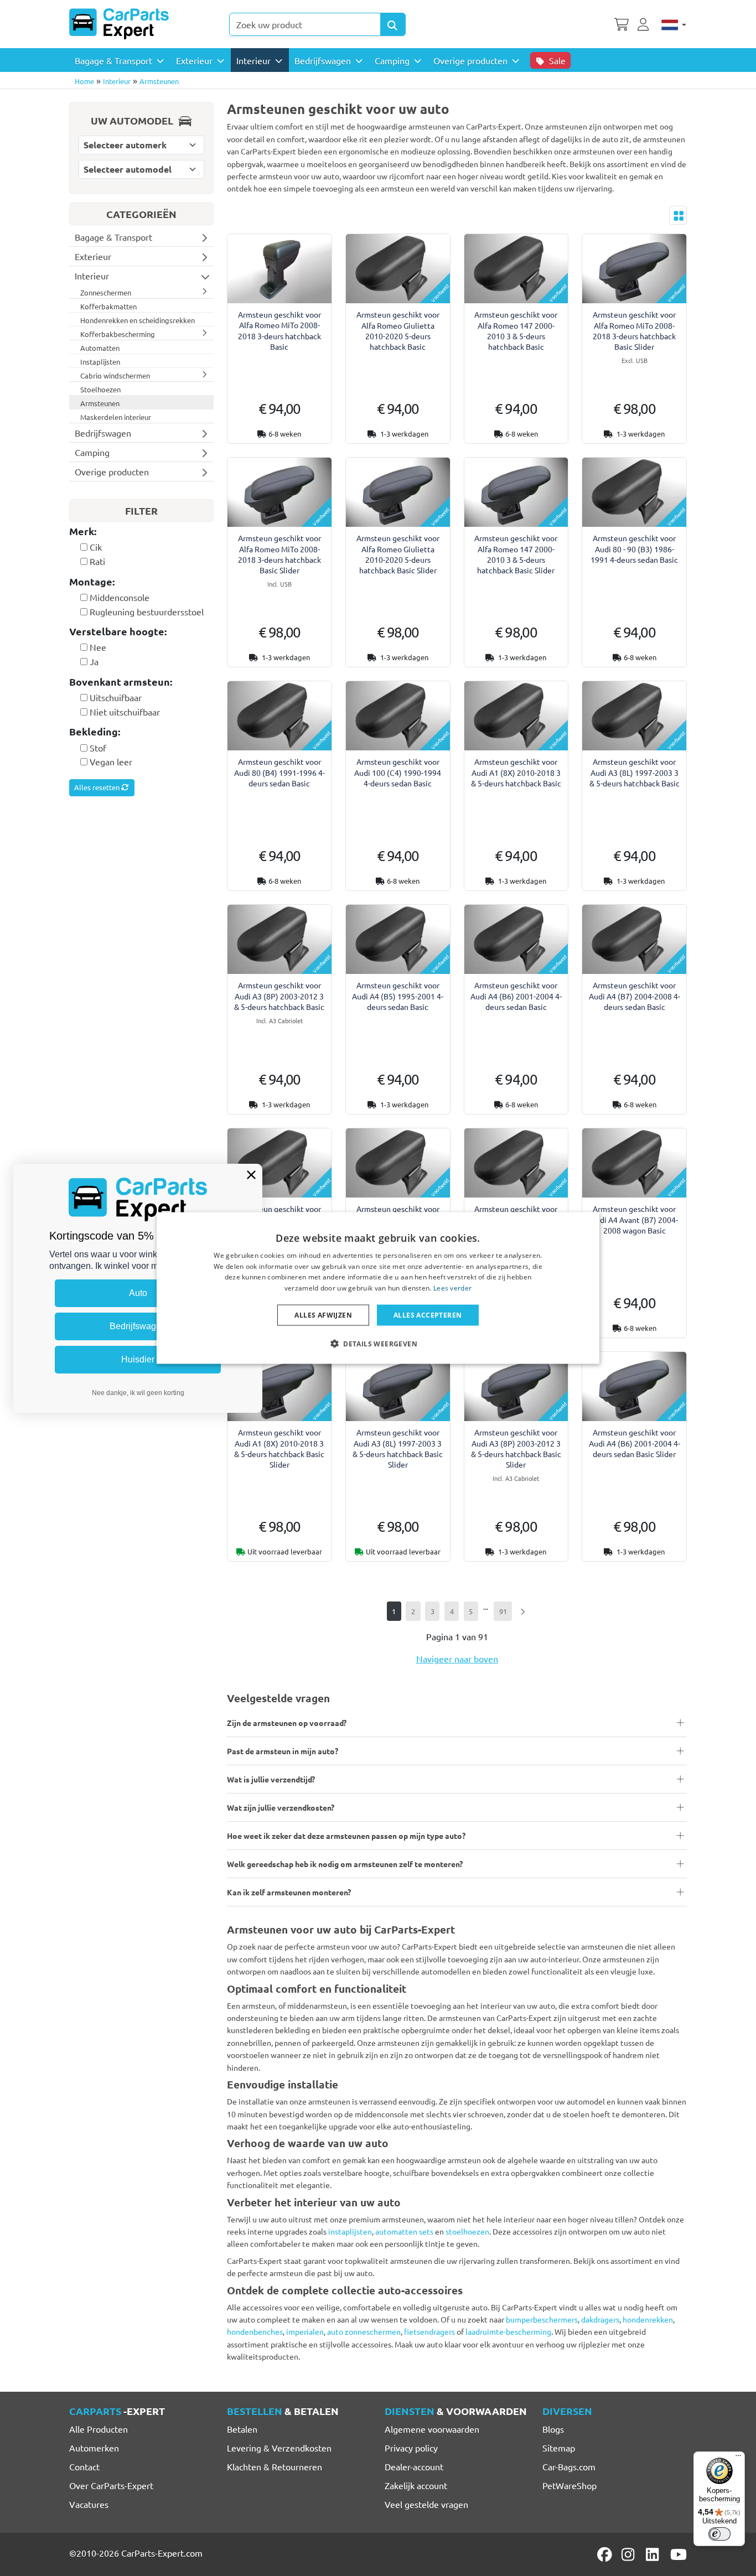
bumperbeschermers (542, 2319)
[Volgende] (522, 1611)
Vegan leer (111, 761)
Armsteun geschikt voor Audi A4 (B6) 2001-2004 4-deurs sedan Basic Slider (635, 1443)
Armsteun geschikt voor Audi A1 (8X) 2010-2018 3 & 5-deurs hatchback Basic (516, 772)
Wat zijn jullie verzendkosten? (281, 1807)
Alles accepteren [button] (428, 1315)
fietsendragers (429, 2331)
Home (84, 81)
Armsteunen (159, 81)
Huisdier (138, 1359)
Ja (94, 661)
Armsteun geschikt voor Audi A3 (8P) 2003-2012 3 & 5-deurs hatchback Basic (279, 996)
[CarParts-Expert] (119, 24)
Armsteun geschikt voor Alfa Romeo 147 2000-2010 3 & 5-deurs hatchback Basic (516, 330)
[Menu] (738, 2458)
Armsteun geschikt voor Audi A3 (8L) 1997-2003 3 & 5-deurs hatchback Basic (635, 772)
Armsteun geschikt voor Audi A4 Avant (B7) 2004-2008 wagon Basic (634, 1219)
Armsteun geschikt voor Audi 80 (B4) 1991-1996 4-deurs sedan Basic (279, 772)
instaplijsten (350, 2231)
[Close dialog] (251, 1175)
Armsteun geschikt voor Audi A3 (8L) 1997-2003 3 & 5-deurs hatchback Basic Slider (398, 1448)
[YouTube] (679, 2554)
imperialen (305, 2331)
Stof (98, 748)
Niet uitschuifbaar (125, 712)
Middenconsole (120, 597)
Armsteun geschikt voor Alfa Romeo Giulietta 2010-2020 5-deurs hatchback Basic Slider (398, 554)
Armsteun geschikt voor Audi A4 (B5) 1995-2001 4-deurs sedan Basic (398, 996)
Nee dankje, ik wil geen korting (138, 1393)
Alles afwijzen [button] (323, 1315)
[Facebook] (605, 2554)
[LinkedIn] (654, 2554)
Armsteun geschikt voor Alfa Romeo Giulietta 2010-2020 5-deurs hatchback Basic (398, 330)
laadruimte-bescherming (508, 2331)
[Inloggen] (645, 23)
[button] (378, 1344)
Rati (97, 561)
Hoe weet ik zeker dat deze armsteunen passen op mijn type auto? (346, 1836)
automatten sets (404, 2231)
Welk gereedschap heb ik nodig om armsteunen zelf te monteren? (345, 1864)
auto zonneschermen (364, 2331)
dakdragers (600, 2319)
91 (503, 1611)
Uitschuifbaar (116, 697)
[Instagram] (630, 2554)
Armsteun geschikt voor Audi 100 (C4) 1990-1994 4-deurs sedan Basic (398, 772)
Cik (96, 547)
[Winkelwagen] (622, 23)
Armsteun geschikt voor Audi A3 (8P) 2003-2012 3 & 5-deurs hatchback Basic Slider (516, 1448)
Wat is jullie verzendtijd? (271, 1779)
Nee (98, 647)
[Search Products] (393, 24)
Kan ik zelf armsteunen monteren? (289, 1892)
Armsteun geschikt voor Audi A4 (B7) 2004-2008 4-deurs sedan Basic (635, 996)
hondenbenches (255, 2331)
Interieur (117, 81)
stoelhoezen (467, 2231)
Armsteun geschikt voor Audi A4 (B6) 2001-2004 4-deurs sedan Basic (516, 996)
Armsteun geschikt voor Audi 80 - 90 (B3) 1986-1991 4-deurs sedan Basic (634, 548)
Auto (138, 1293)
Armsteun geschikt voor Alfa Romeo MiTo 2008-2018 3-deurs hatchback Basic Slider (634, 330)
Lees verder (452, 1288)
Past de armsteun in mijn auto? (283, 1751)
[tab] (141, 532)
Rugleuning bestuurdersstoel (147, 611)
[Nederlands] (674, 24)
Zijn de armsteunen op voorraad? (287, 1723)
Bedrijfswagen (138, 1326)
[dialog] (378, 1288)
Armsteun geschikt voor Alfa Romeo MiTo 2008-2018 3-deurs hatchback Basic (279, 330)
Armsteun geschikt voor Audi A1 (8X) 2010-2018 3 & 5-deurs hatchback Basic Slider (279, 1448)
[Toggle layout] (678, 215)
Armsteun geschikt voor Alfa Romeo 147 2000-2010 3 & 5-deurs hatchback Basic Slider (516, 554)
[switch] (719, 2534)
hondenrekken (648, 2319)
